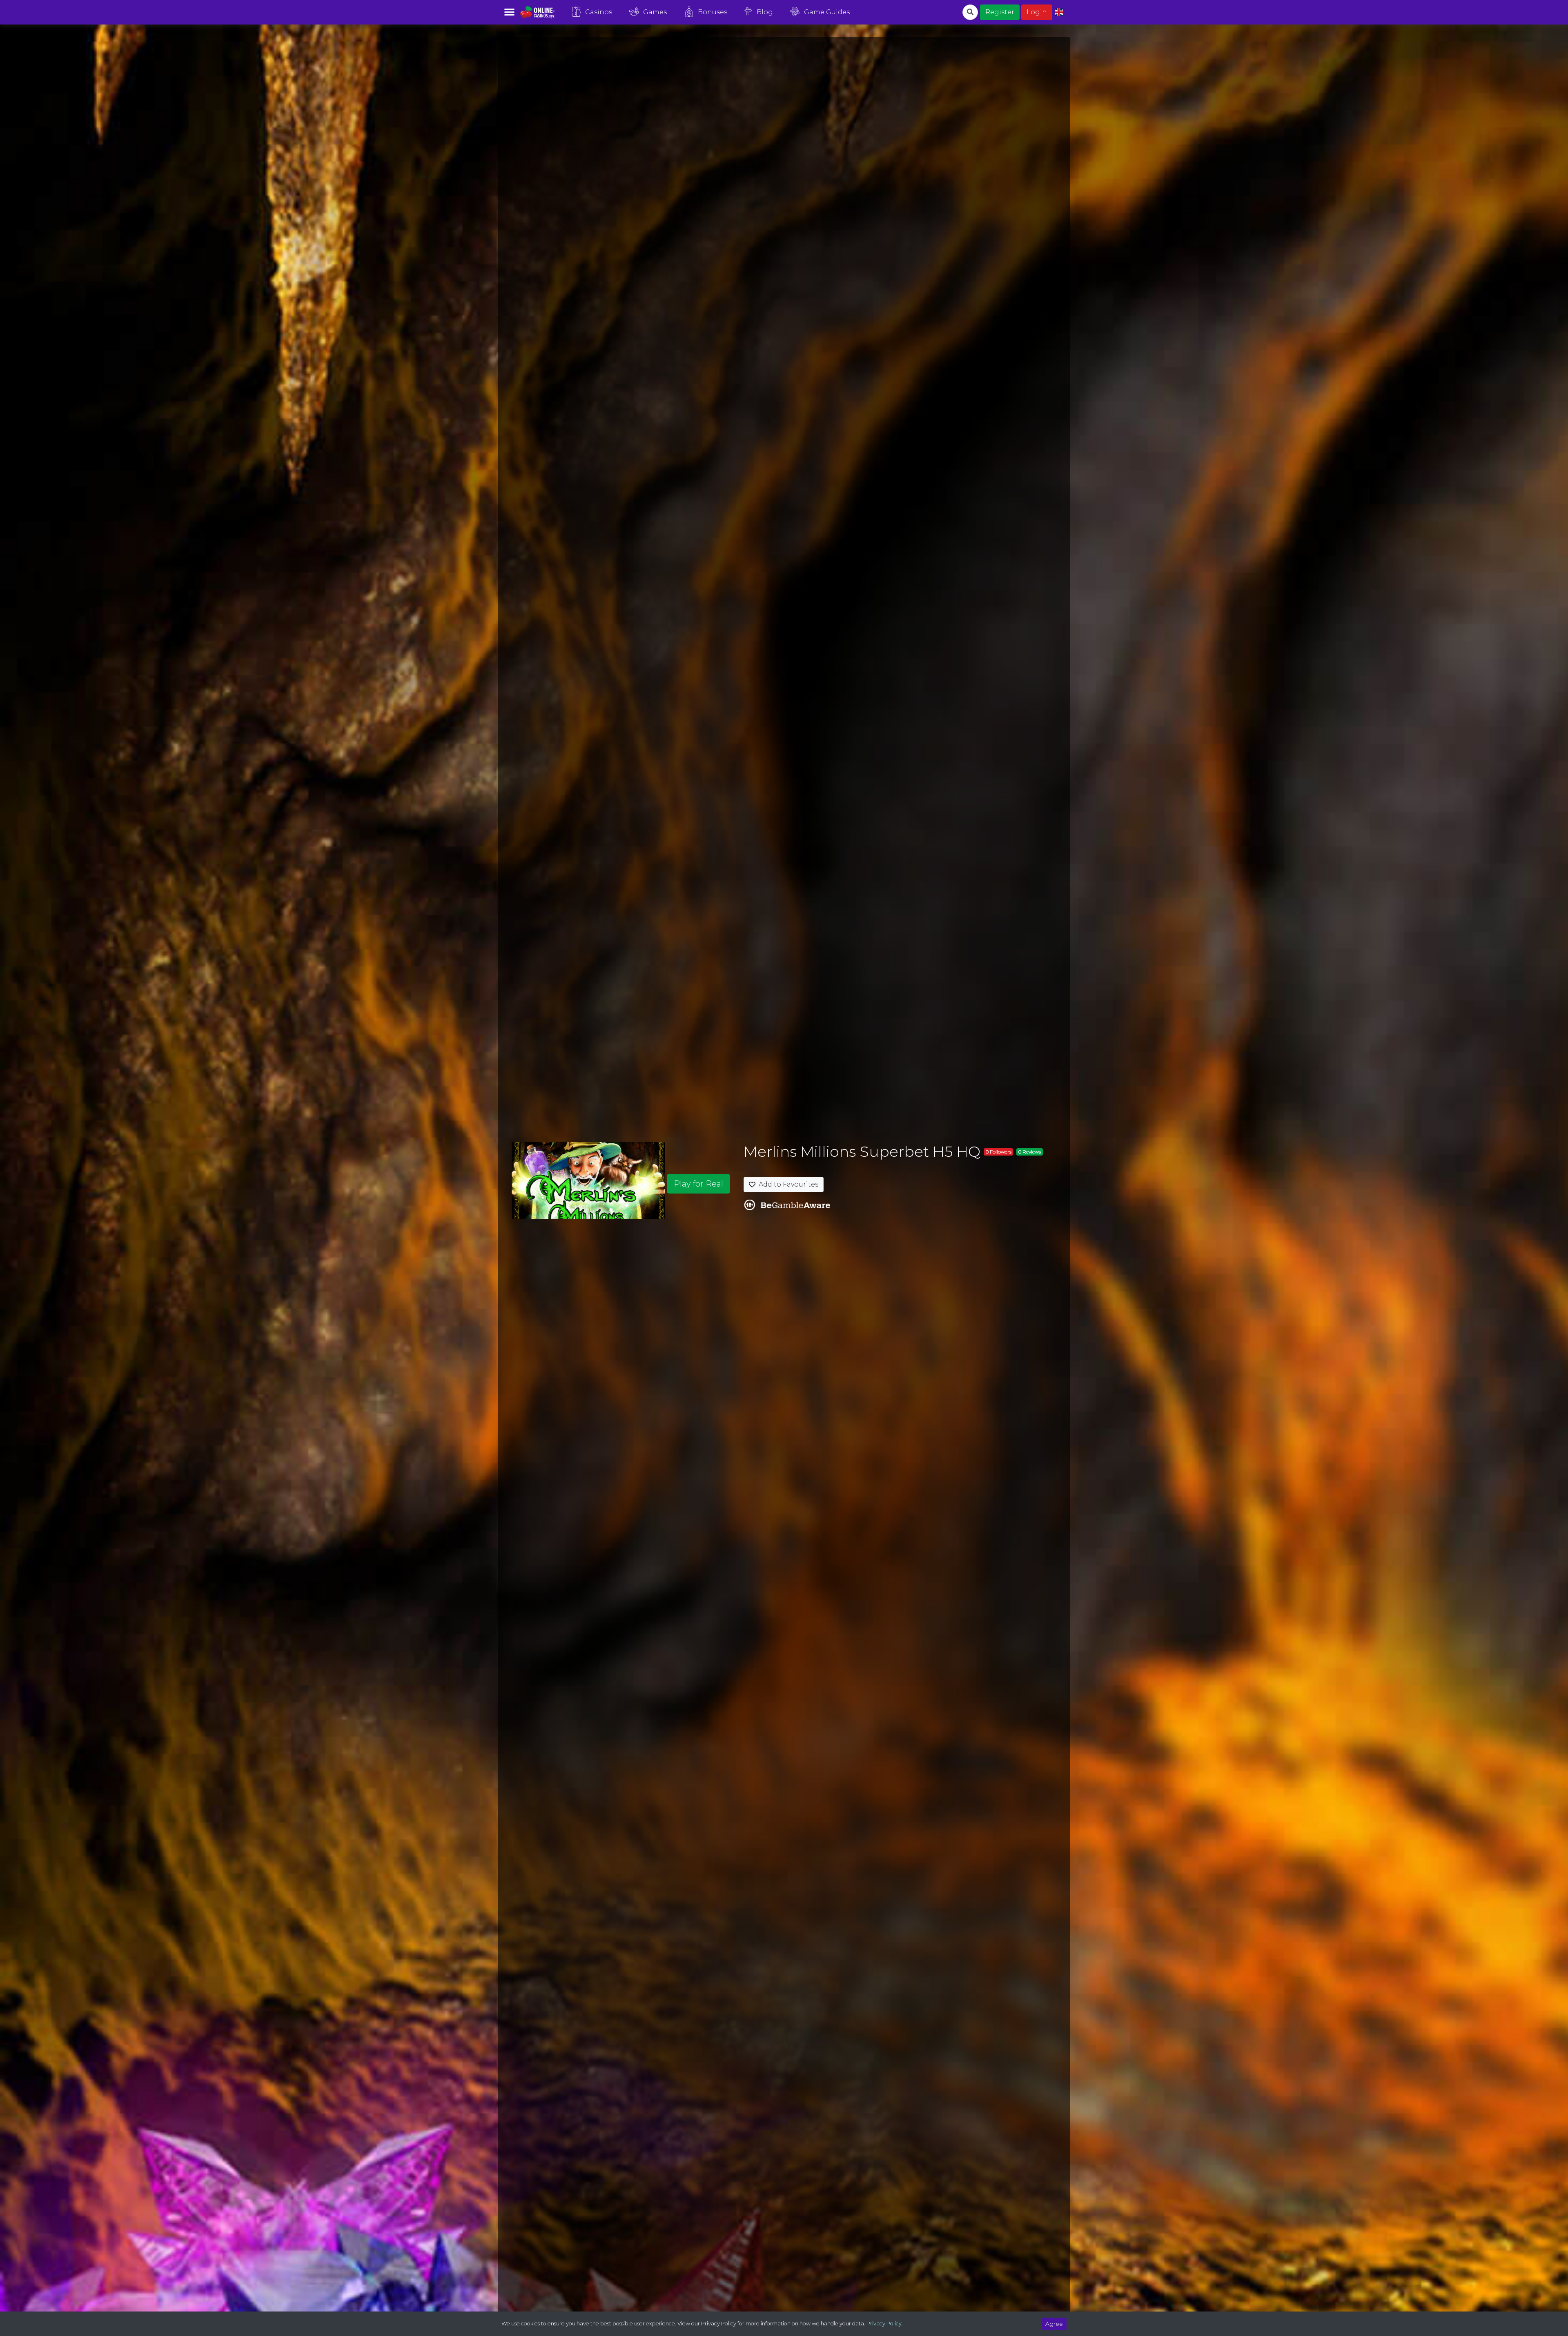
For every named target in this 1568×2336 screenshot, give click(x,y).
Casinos (599, 12)
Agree (1054, 2324)
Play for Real (698, 1184)
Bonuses (713, 12)
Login (1037, 12)
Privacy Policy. (885, 2324)
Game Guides (827, 12)
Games (655, 12)
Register (1000, 12)
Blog (765, 12)
